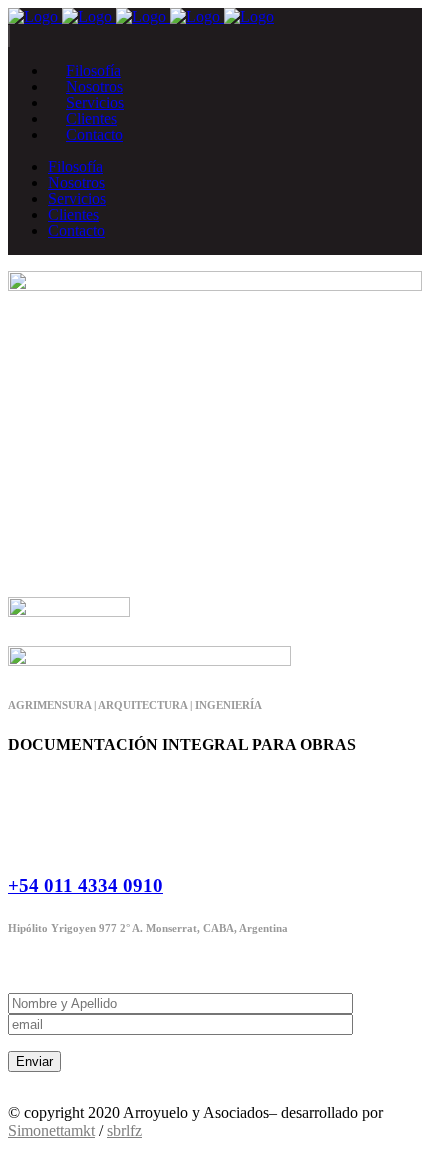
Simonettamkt (51, 1130)
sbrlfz (124, 1130)
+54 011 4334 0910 (85, 885)
